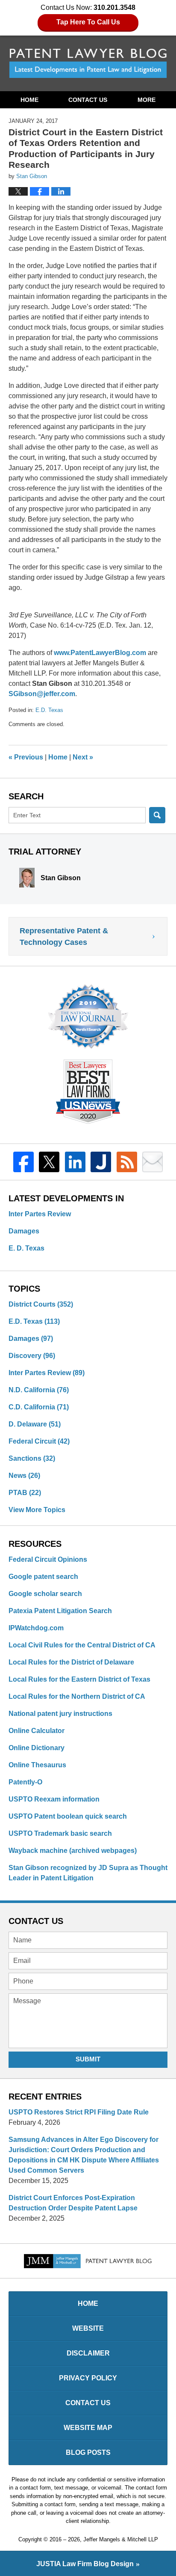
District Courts (41, 1304)
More (147, 100)
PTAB (25, 1493)
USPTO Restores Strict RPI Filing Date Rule (79, 2112)
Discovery (32, 1356)
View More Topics (37, 1510)
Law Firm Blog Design (85, 2564)
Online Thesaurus (37, 1765)
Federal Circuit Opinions (48, 1559)
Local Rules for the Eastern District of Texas (79, 1679)
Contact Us (88, 100)
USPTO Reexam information (54, 1799)
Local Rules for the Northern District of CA (77, 1696)
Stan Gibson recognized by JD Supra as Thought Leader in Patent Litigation (88, 1873)
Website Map (88, 2428)
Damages (24, 1231)
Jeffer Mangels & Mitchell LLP (121, 2539)
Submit (88, 2059)
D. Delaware (35, 1424)
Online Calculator (37, 1731)
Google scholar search (45, 1594)
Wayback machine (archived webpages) (73, 1851)
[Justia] (101, 1162)
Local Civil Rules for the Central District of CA (82, 1645)
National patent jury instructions (60, 1714)
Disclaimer (88, 2353)
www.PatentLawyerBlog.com (100, 653)
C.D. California (39, 1407)
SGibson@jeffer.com (42, 694)
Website (88, 2328)
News (24, 1476)
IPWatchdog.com (36, 1628)
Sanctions (32, 1458)
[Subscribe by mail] (153, 1162)
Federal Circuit (39, 1441)
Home (29, 100)
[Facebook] (23, 1162)
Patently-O (25, 1782)
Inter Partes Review (40, 1214)
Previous (26, 757)
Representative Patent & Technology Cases (64, 937)
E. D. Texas (26, 1248)
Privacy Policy (88, 2378)
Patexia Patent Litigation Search (60, 1611)
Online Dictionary (37, 1748)
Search (157, 815)
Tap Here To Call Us (88, 22)
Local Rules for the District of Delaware (71, 1662)
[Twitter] (49, 1162)
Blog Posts (88, 2452)
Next (83, 757)
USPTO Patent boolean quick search (68, 1816)
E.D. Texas (49, 710)
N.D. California (39, 1390)
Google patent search (43, 1577)
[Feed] (127, 1162)
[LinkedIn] (75, 1162)
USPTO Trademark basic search (60, 1833)
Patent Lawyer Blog (88, 63)
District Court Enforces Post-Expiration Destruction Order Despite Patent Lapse (73, 2203)
